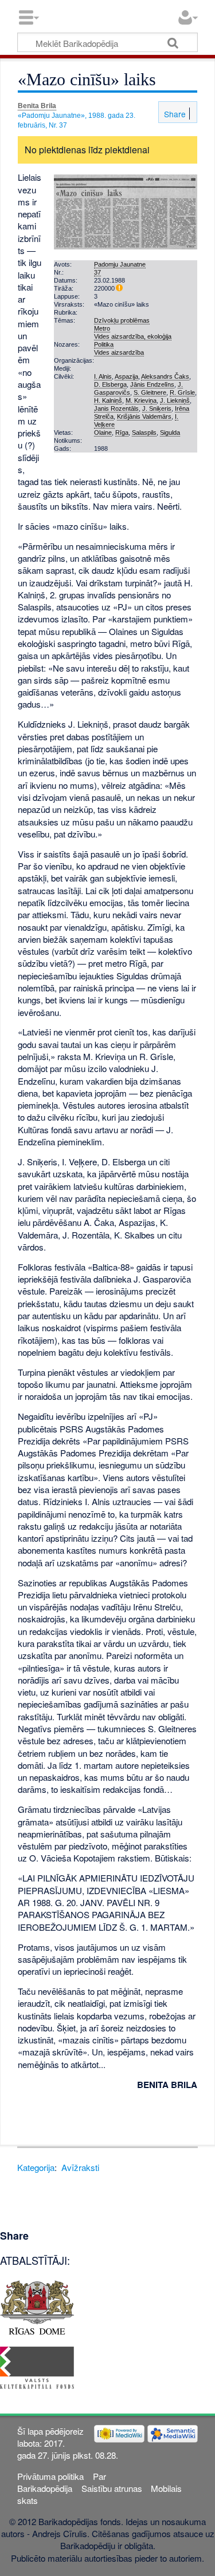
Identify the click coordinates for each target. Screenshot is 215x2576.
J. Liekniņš (175, 400)
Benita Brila (37, 106)
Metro (102, 328)
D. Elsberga (110, 384)
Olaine (103, 432)
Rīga (122, 432)
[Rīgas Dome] (37, 2306)
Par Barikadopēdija (61, 2482)
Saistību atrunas (112, 2488)
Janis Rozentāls (116, 408)
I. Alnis (103, 376)
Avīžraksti (80, 2167)
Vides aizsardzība (119, 352)
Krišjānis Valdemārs (144, 416)
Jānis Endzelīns (152, 384)
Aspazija (126, 376)
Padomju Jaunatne (120, 264)
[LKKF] (37, 2366)
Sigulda (170, 432)
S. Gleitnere (150, 392)
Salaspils (144, 432)
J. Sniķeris (157, 408)
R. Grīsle (182, 392)
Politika (104, 344)
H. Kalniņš (108, 400)
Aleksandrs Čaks (165, 376)
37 (97, 272)
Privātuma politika (50, 2476)
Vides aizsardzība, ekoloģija (133, 336)
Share (174, 114)
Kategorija (36, 2167)
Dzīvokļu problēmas (122, 320)
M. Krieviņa (141, 400)
